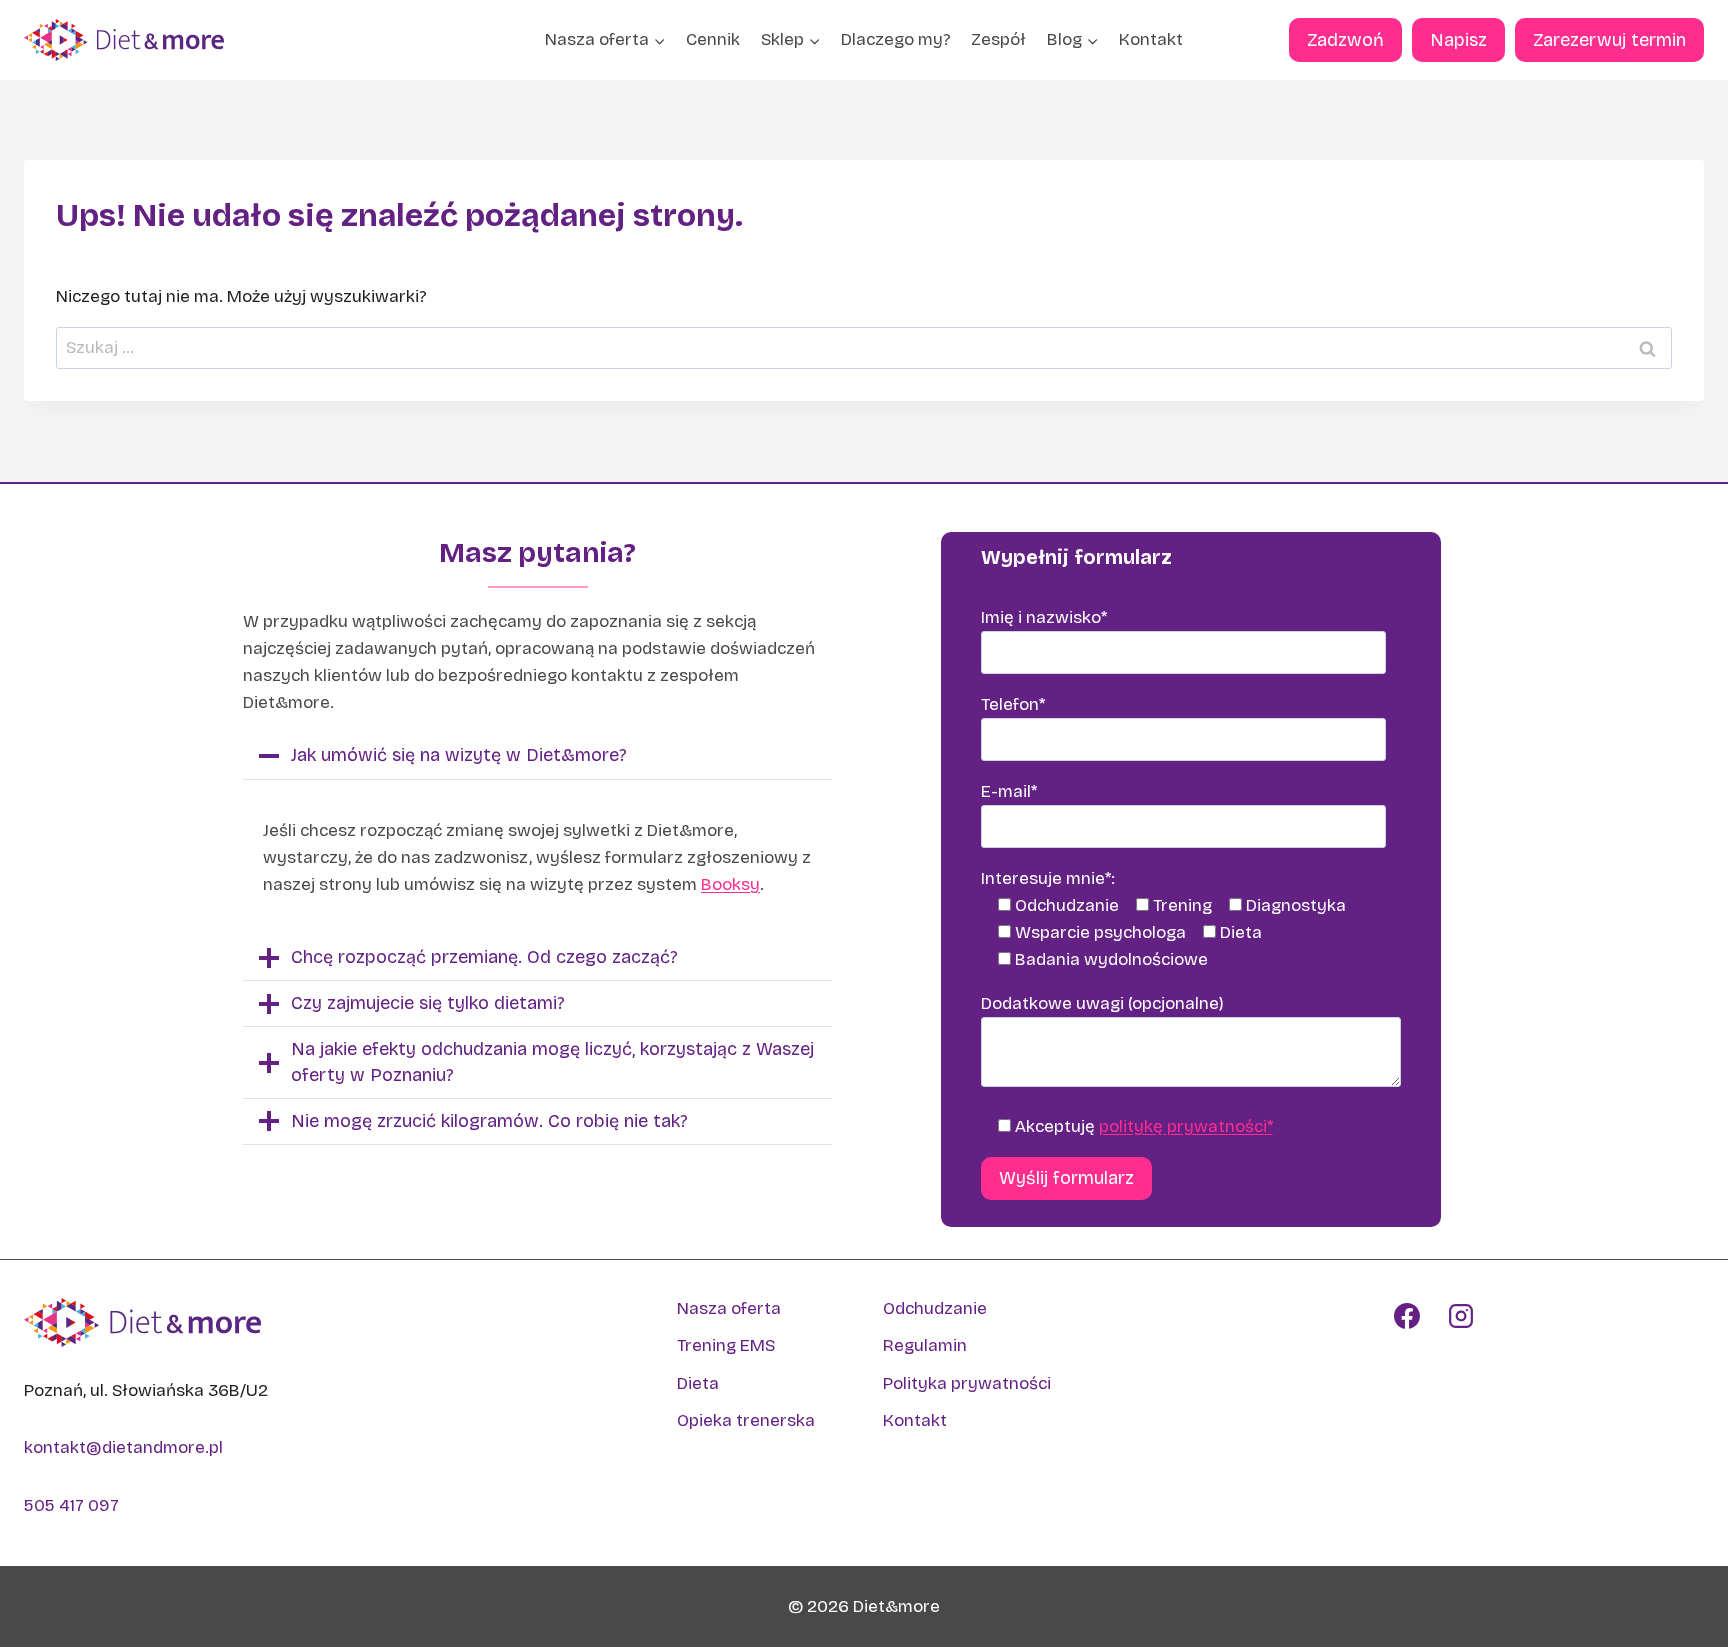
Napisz (1458, 40)
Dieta (698, 1383)
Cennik (713, 39)
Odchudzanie (935, 1308)
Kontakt (1151, 39)
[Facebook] (1407, 1316)
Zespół (998, 39)
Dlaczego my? (896, 39)
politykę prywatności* (1186, 1126)
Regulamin (925, 1345)
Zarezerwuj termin (1609, 40)
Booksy (730, 884)
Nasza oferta (729, 1308)
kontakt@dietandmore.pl (123, 1447)
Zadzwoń (1345, 40)
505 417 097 (71, 1505)
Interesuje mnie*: (1048, 878)
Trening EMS (726, 1345)
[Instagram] (1461, 1316)
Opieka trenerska (746, 1420)
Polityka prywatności (967, 1383)
